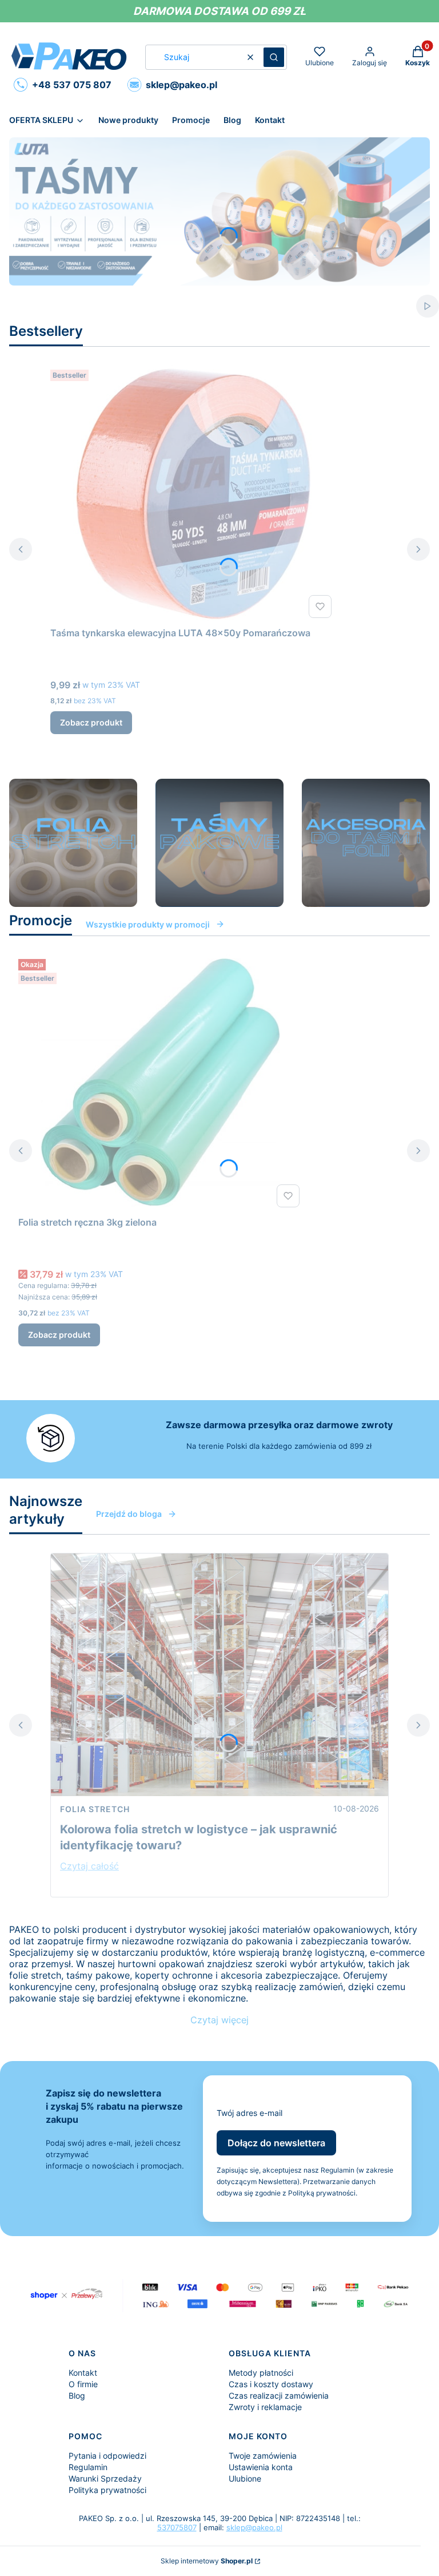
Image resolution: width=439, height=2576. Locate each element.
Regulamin (88, 2467)
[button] (274, 57)
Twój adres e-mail (250, 2113)
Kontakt (83, 2373)
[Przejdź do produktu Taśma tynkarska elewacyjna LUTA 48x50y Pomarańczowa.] (193, 494)
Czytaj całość (89, 1866)
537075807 (177, 2527)
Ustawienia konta (261, 2467)
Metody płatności (261, 2373)
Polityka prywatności (107, 2490)
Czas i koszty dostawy (271, 2384)
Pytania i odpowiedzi (107, 2456)
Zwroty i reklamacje (265, 2407)
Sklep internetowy (207, 2561)
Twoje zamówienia (263, 2456)
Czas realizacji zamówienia (279, 2395)
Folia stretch (95, 1809)
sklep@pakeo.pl (254, 2527)
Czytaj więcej (219, 2020)
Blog (77, 2395)
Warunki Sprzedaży (105, 2478)
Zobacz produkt (91, 722)
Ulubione (245, 2478)
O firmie (83, 2384)
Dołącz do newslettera (276, 2143)
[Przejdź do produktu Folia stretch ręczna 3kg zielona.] (161, 1083)
